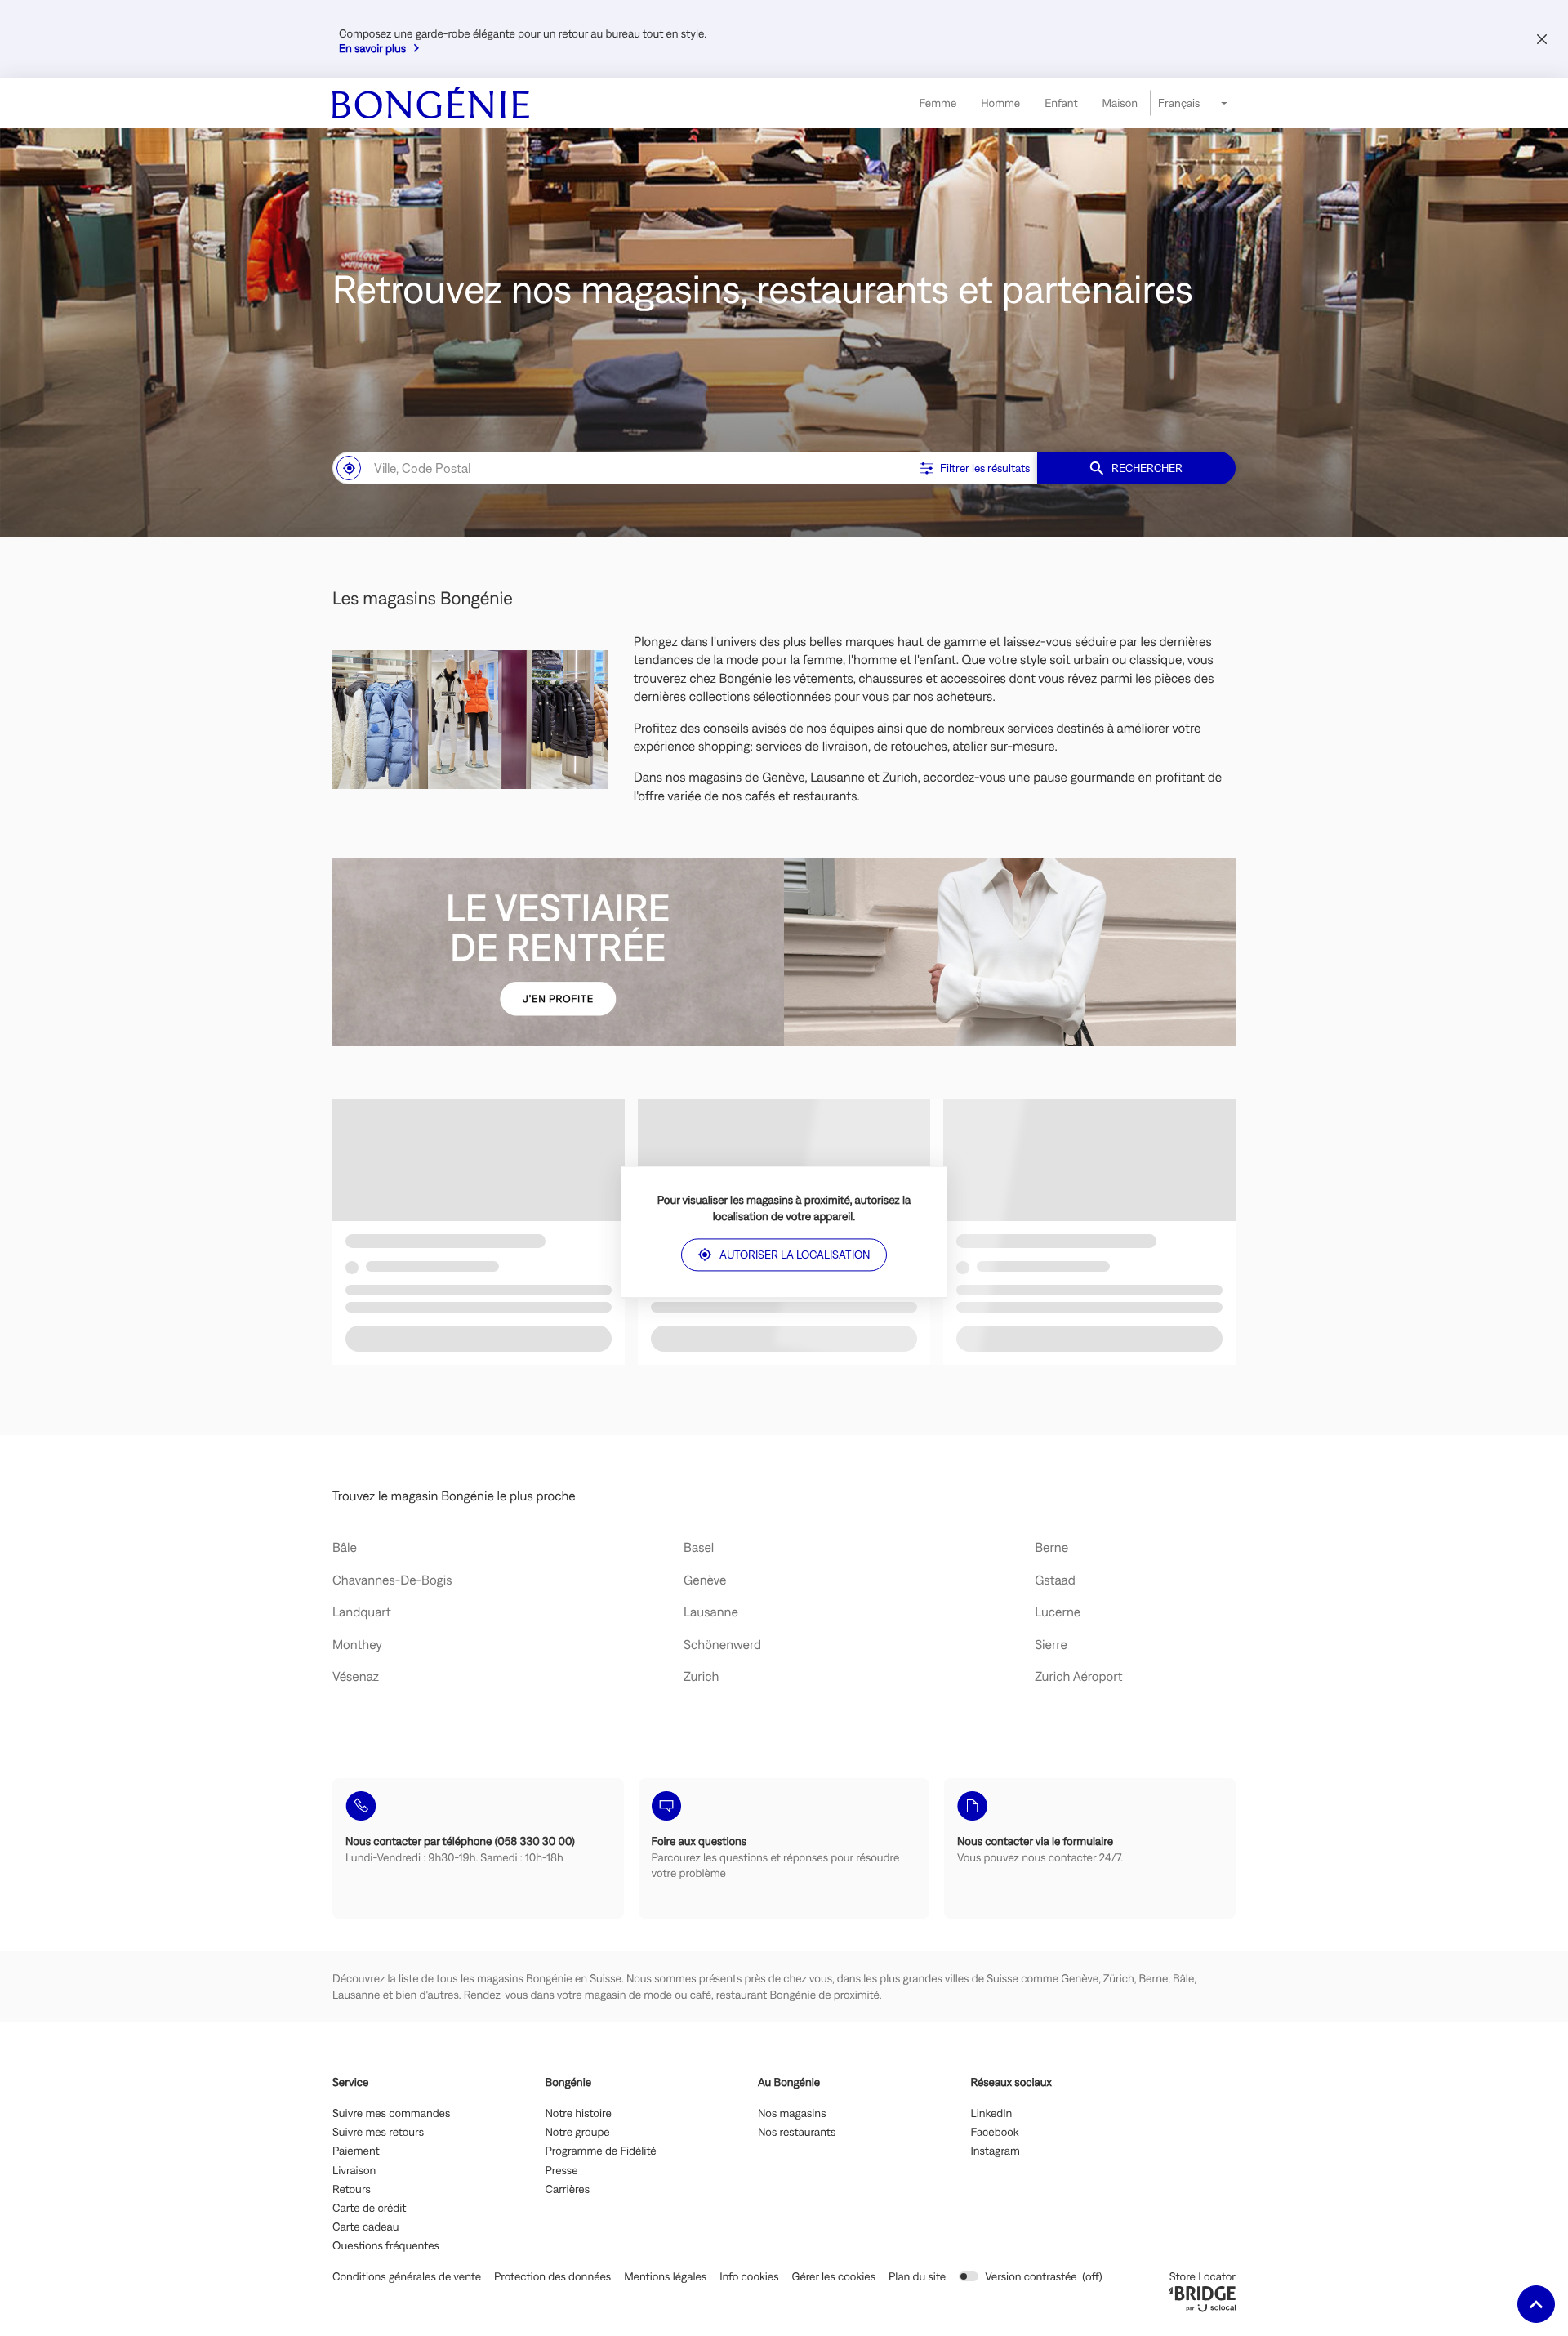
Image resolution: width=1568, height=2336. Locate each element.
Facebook (995, 2133)
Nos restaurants (797, 2133)
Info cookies (749, 2277)
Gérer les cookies (834, 2276)
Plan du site (917, 2276)
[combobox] (623, 468)
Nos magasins (792, 2114)
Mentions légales (665, 2277)
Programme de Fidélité (601, 2151)
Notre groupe (578, 2133)
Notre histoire (579, 2114)
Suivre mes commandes (391, 2114)
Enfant (1061, 103)
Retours (352, 2190)
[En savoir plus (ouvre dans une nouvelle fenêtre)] (784, 952)
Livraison (354, 2171)
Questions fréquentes (386, 2246)
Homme (1000, 103)
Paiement (356, 2151)
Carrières (568, 2190)
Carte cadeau (366, 2227)
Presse (562, 2171)
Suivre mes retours (378, 2133)
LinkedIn (992, 2114)
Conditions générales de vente (407, 2277)
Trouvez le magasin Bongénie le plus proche (454, 1496)
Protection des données (552, 2277)
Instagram (996, 2151)
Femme (938, 103)
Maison (1120, 103)
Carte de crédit (369, 2209)
